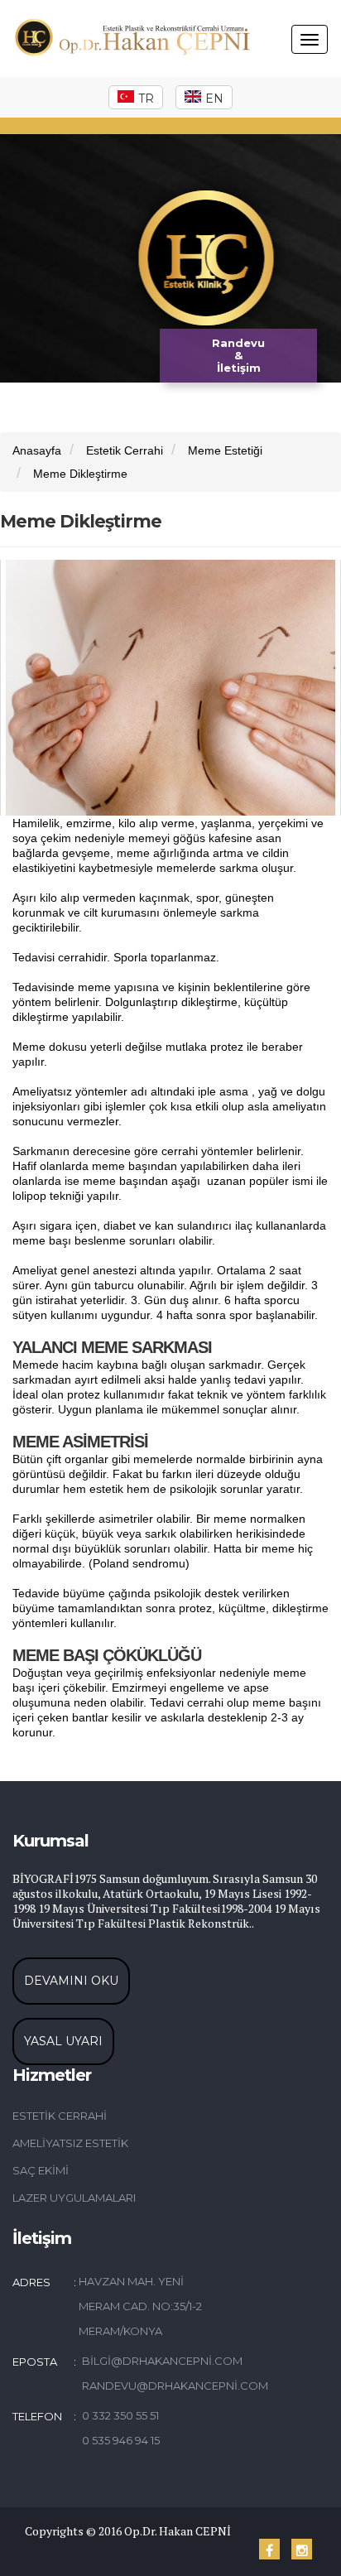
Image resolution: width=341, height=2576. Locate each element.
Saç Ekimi (41, 2170)
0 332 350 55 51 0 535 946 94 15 (121, 2428)
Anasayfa (37, 450)
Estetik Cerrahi (125, 450)
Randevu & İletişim (238, 356)
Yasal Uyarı (63, 2041)
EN (214, 99)
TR (146, 99)
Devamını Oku (71, 1981)
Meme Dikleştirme (80, 474)
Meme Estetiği (225, 450)
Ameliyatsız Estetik (70, 2143)
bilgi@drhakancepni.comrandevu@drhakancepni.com (154, 2373)
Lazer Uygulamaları (74, 2198)
